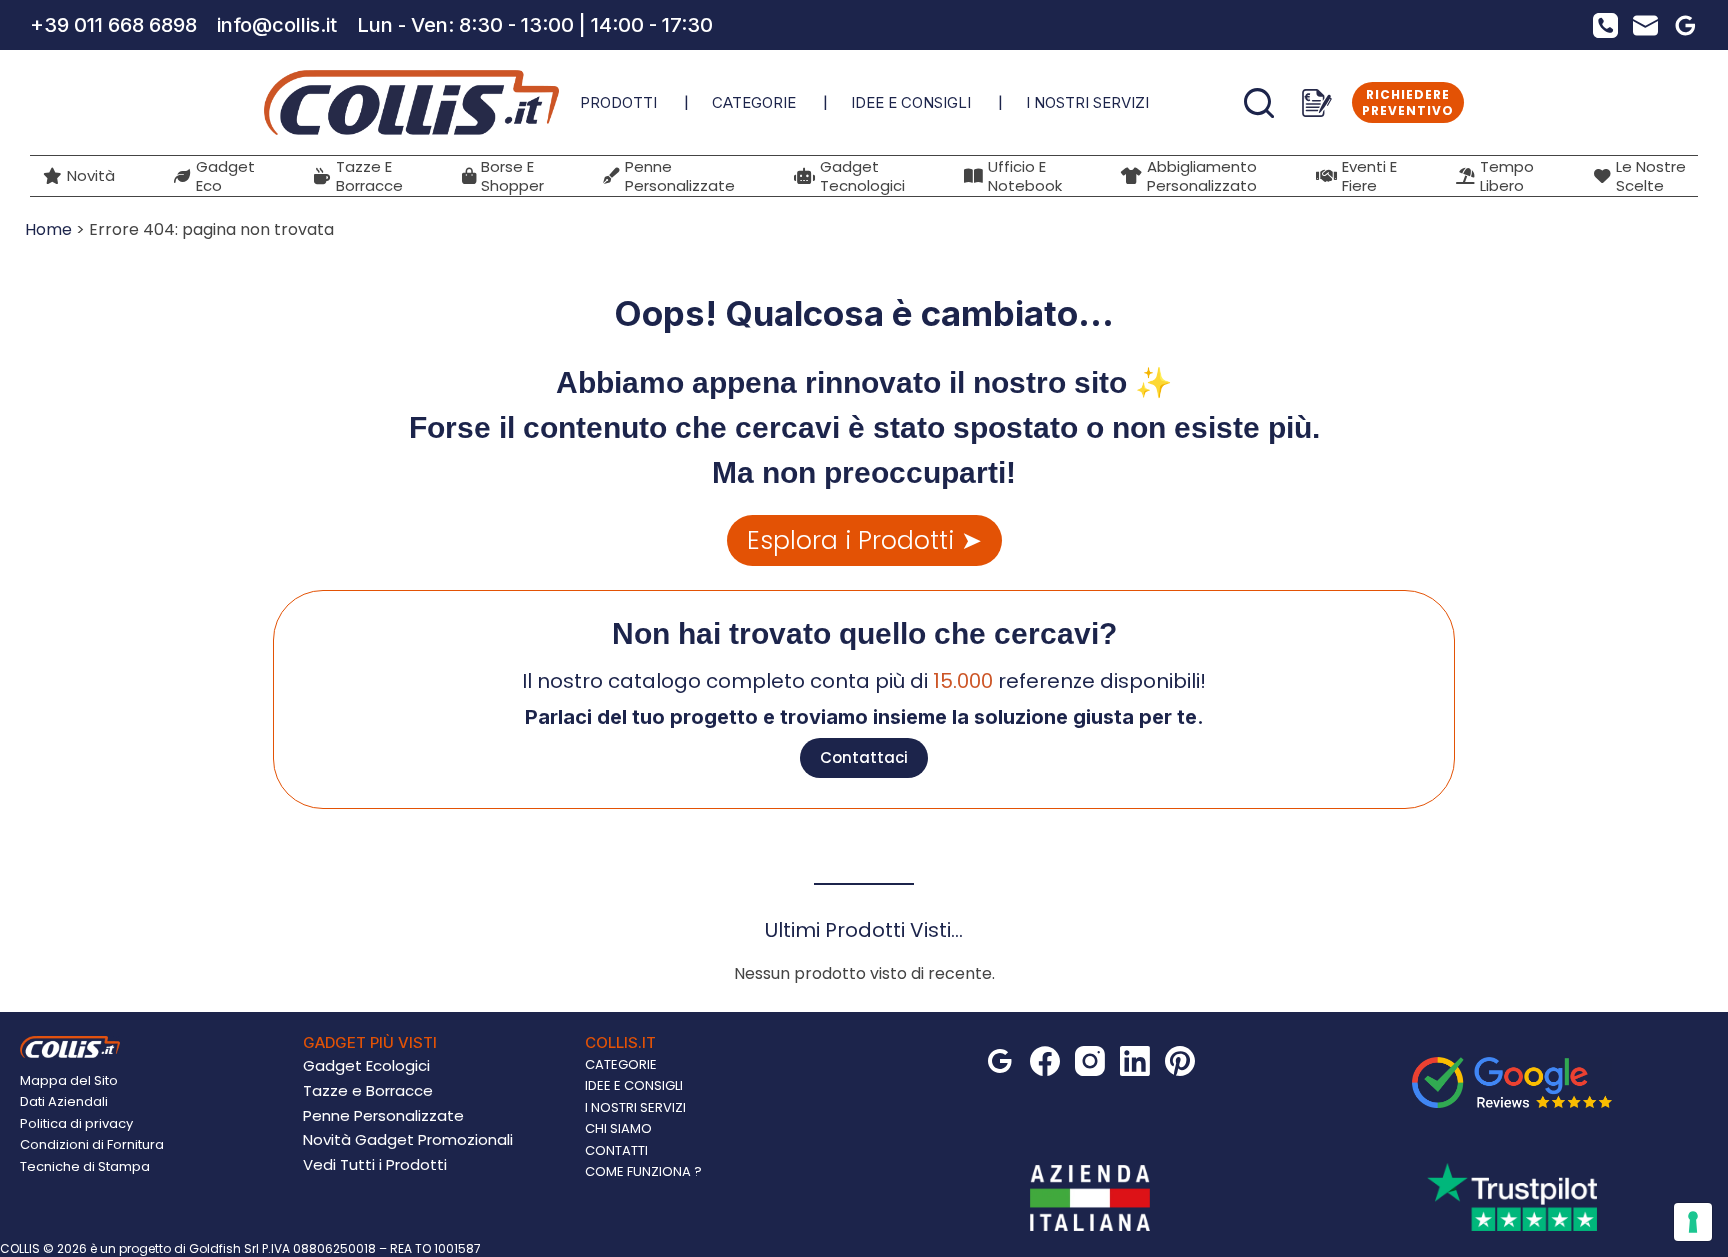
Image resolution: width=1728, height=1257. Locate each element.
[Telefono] (1605, 25)
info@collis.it (277, 25)
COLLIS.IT (620, 1042)
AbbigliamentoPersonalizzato (1202, 176)
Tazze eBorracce (369, 176)
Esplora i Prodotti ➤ (864, 540)
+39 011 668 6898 (113, 25)
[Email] (1645, 25)
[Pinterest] (1180, 1061)
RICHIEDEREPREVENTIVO (1408, 102)
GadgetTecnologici (862, 176)
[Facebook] (1045, 1061)
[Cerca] (1259, 103)
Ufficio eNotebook (1025, 176)
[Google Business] (1685, 25)
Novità (91, 175)
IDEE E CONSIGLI (911, 102)
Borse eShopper (512, 176)
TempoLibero (1507, 176)
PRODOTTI (618, 102)
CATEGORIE (754, 102)
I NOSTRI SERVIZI (1087, 102)
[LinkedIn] (1135, 1061)
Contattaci (864, 757)
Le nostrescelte (1651, 176)
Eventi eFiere (1369, 176)
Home (48, 229)
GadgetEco (225, 176)
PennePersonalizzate (680, 176)
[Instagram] (1090, 1061)
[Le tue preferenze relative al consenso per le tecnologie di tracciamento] (1693, 1222)
